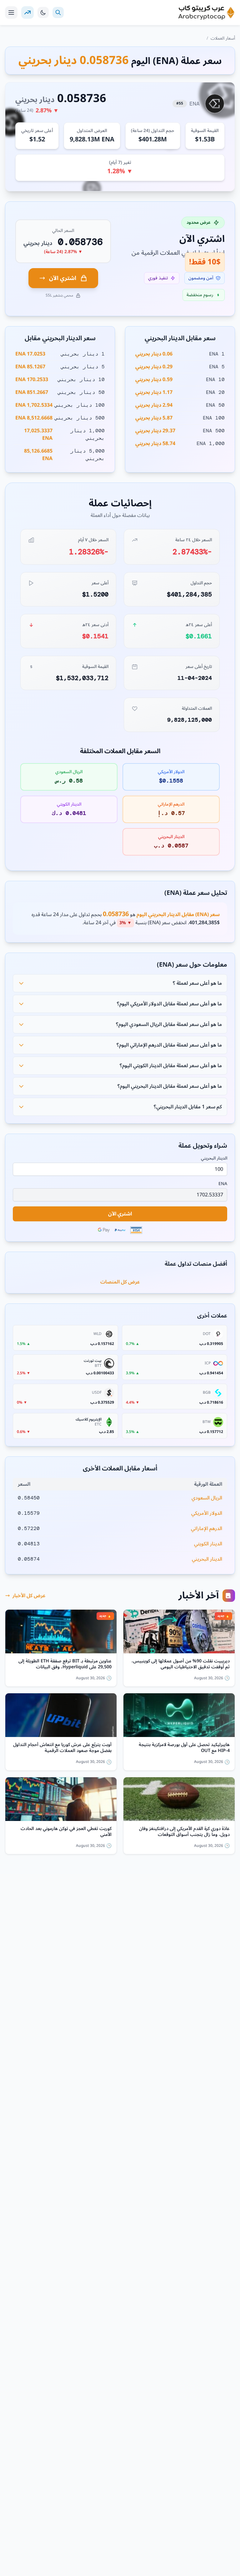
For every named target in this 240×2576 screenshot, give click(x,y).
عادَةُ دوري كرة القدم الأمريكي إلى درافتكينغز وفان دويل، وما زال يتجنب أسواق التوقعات (184, 1832)
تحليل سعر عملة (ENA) (196, 893)
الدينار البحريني (214, 1158)
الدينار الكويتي (208, 1544)
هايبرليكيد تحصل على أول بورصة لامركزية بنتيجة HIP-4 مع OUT (184, 1748)
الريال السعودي (207, 1498)
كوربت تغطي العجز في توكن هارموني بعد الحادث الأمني (66, 1832)
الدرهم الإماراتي (207, 1528)
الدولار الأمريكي (207, 1513)
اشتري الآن (63, 278)
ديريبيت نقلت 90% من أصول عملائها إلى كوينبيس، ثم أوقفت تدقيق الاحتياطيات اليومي (181, 1664)
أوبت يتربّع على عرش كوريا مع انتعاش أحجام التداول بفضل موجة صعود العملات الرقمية (62, 1748)
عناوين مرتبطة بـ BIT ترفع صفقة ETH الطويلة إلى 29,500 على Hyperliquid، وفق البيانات (65, 1664)
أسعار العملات (223, 38)
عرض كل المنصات (120, 1282)
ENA (223, 1184)
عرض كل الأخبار (29, 1596)
